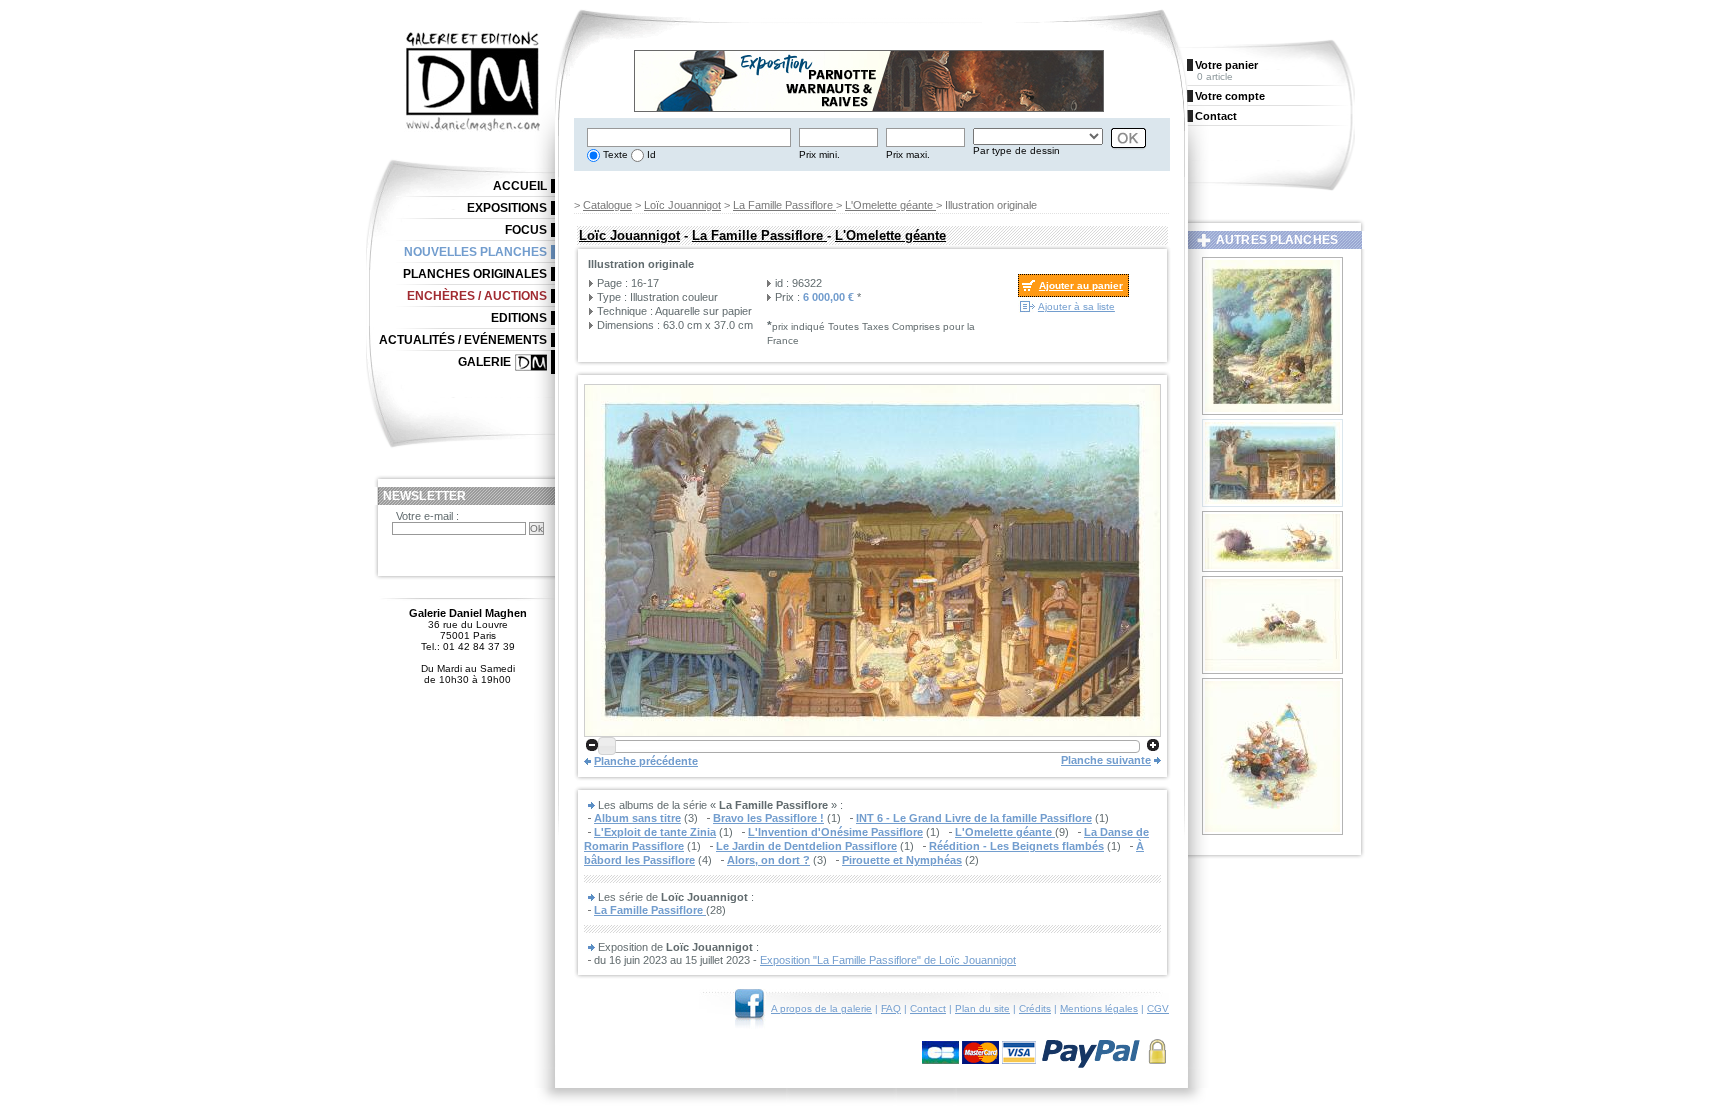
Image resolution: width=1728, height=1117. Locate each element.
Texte (614, 154)
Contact (928, 1008)
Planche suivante (1106, 760)
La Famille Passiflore (784, 205)
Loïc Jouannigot (682, 205)
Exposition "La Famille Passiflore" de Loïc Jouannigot (888, 960)
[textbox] (689, 137)
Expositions (507, 208)
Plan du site (982, 1008)
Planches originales (475, 274)
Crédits (1035, 1008)
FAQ (891, 1008)
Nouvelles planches (475, 252)
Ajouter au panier (1081, 285)
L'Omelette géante (890, 205)
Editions (519, 318)
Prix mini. (819, 154)
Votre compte (1230, 96)
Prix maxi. (908, 154)
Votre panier (1226, 65)
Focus (526, 230)
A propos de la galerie (821, 1008)
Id (650, 154)
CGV (1158, 1008)
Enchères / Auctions (477, 296)
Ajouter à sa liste (1076, 306)
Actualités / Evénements (463, 340)
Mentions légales (1099, 1008)
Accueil (520, 186)
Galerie (484, 362)
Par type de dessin (1016, 150)
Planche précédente (646, 761)
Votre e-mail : (427, 516)
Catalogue (607, 205)
